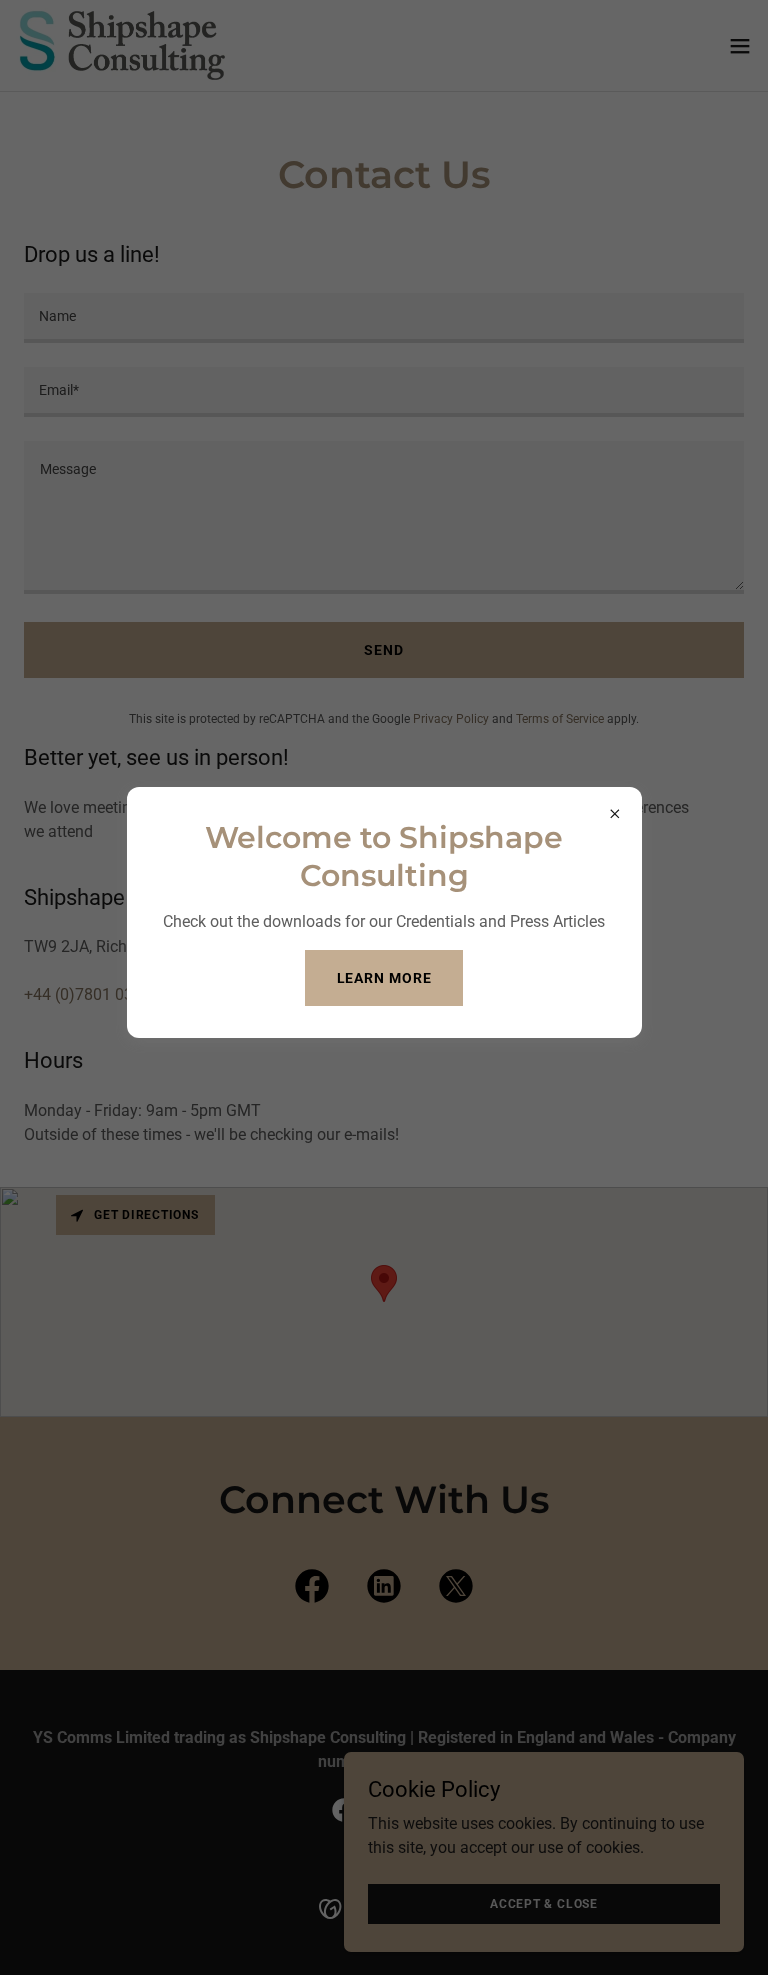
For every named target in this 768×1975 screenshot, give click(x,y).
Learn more (384, 978)
